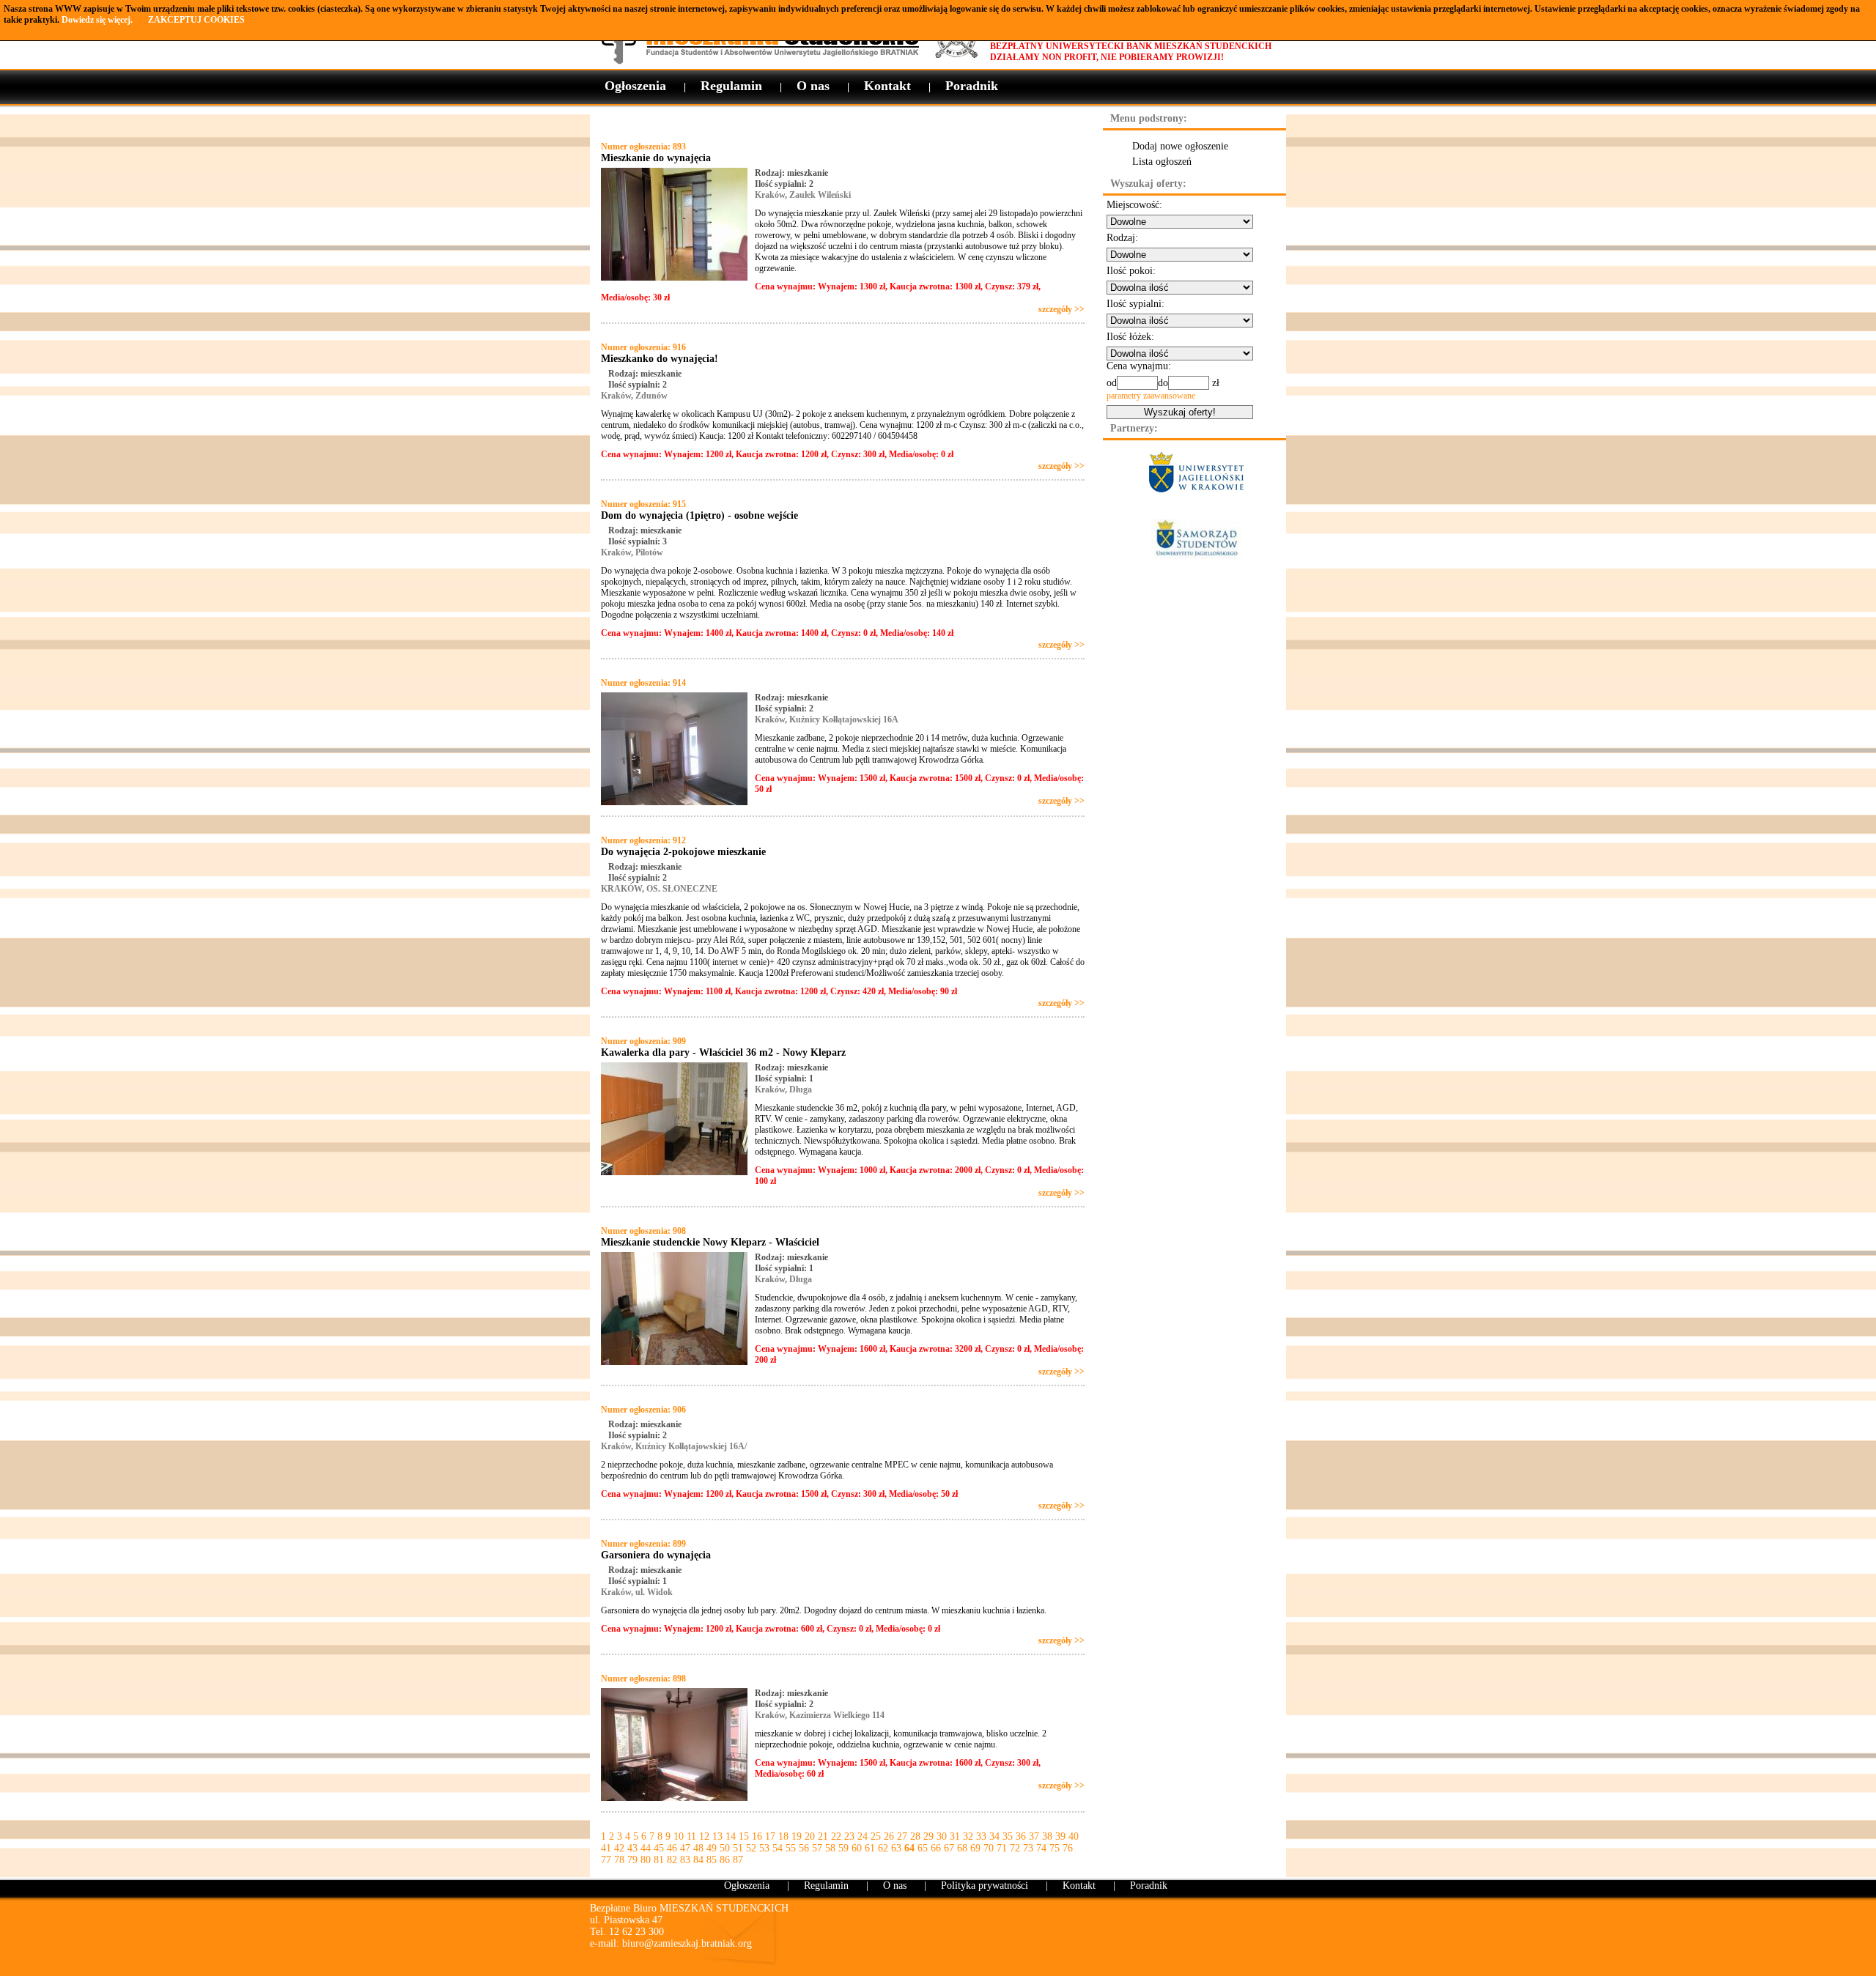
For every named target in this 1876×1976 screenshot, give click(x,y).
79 (632, 1860)
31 (955, 1836)
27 (902, 1836)
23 (849, 1836)
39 (1060, 1836)
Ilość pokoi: (1131, 271)
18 (783, 1836)
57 (817, 1848)
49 (712, 1848)
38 (1047, 1836)
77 (606, 1860)
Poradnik (972, 86)
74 (1041, 1848)
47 (685, 1848)
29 (928, 1836)
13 (717, 1836)
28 (915, 1836)
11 (691, 1836)
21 (823, 1836)
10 (679, 1836)
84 (698, 1860)
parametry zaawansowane (1151, 396)
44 (646, 1848)
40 (1074, 1836)
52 (751, 1848)
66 (936, 1848)
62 (883, 1848)
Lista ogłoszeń (1162, 162)
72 (1015, 1848)
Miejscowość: (1134, 205)
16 (757, 1836)
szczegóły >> (1061, 309)
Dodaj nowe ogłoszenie (1180, 146)
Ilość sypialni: (1135, 304)
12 (704, 1836)
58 (830, 1848)
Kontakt (887, 86)
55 (791, 1848)
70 (989, 1848)
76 (1068, 1848)
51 (738, 1848)
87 (738, 1860)
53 (764, 1848)
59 (843, 1848)
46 (672, 1848)
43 (632, 1848)
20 (810, 1836)
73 (1028, 1848)
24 (863, 1836)
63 (896, 1848)
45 (659, 1848)
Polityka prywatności (985, 1886)
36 (1021, 1836)
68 (962, 1848)
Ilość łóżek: (1130, 337)
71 (1002, 1848)
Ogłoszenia (635, 86)
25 (876, 1836)
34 (994, 1836)
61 (870, 1848)
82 (672, 1860)
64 (909, 1848)
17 (770, 1836)
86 (725, 1860)
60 (857, 1848)
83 (685, 1860)
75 (1055, 1848)
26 (889, 1836)
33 (981, 1836)
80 (646, 1860)
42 (619, 1848)
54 (778, 1848)
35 (1008, 1836)
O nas (813, 86)
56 (804, 1848)
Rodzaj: (1122, 238)
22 (836, 1836)
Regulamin (731, 86)
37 (1034, 1836)
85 (712, 1860)
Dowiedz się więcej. (97, 20)
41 (606, 1848)
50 (725, 1848)
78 (619, 1860)
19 (797, 1836)
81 (659, 1860)
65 (923, 1848)
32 (968, 1836)
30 (942, 1836)
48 (698, 1848)
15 (744, 1836)
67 (949, 1848)
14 (731, 1836)
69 (975, 1848)
